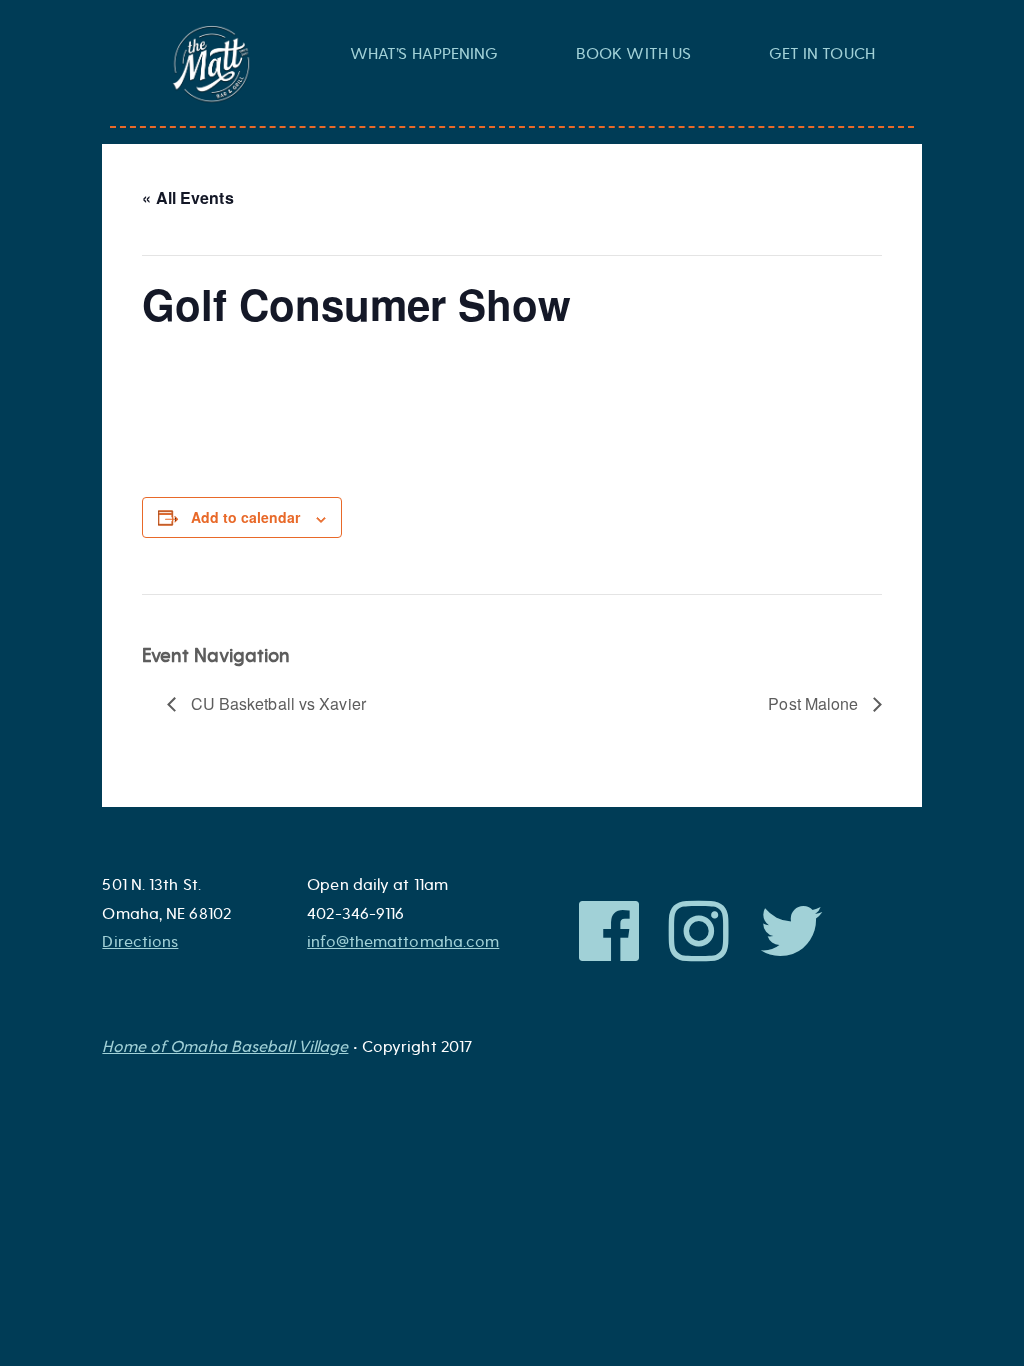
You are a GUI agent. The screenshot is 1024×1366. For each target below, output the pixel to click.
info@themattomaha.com (403, 942)
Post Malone (815, 703)
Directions (140, 942)
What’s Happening (424, 54)
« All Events (187, 197)
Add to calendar (245, 517)
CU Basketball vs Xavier (275, 703)
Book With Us (633, 54)
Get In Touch (822, 54)
